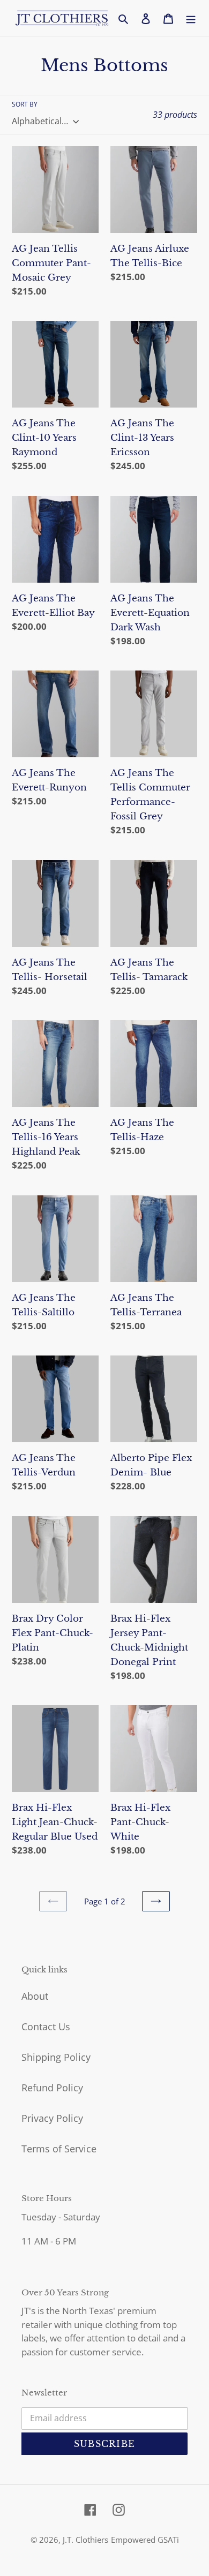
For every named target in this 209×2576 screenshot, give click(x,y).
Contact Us (46, 2027)
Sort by (25, 104)
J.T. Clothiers (85, 2540)
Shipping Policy (56, 2057)
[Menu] (191, 18)
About (35, 1996)
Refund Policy (52, 2088)
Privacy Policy (52, 2118)
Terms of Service (59, 2149)
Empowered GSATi (145, 2540)
